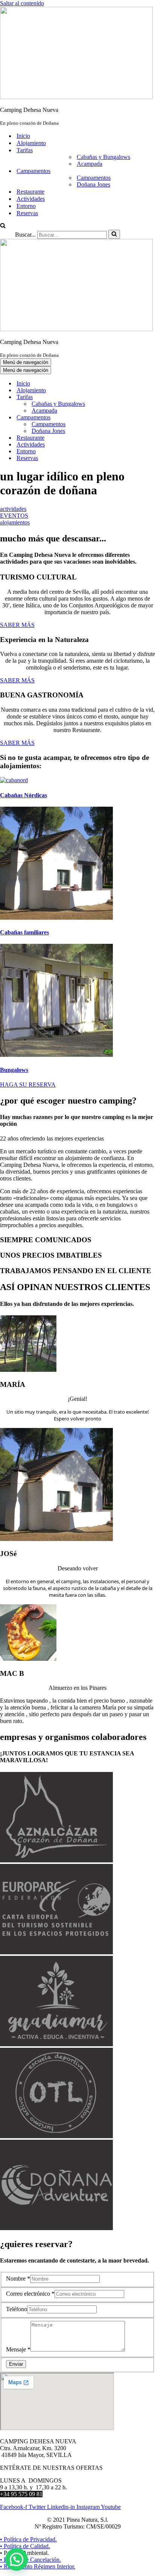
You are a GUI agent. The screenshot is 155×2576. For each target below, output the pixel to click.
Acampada (90, 164)
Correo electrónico (30, 2294)
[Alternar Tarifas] (132, 397)
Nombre (18, 2279)
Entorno (26, 206)
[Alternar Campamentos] (132, 418)
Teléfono (17, 2309)
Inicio (23, 136)
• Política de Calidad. (25, 2546)
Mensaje (18, 2349)
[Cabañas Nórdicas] (14, 780)
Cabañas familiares (24, 932)
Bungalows (14, 1070)
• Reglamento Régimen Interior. (38, 2566)
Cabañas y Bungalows (103, 157)
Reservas (27, 213)
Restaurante (30, 192)
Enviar (16, 2364)
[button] (17, 2559)
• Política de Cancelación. (30, 2560)
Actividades (31, 199)
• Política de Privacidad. (28, 2539)
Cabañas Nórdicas (24, 795)
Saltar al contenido (22, 3)
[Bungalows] (56, 1055)
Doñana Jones (93, 184)
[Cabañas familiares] (56, 918)
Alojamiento (31, 143)
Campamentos (94, 178)
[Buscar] (3, 226)
